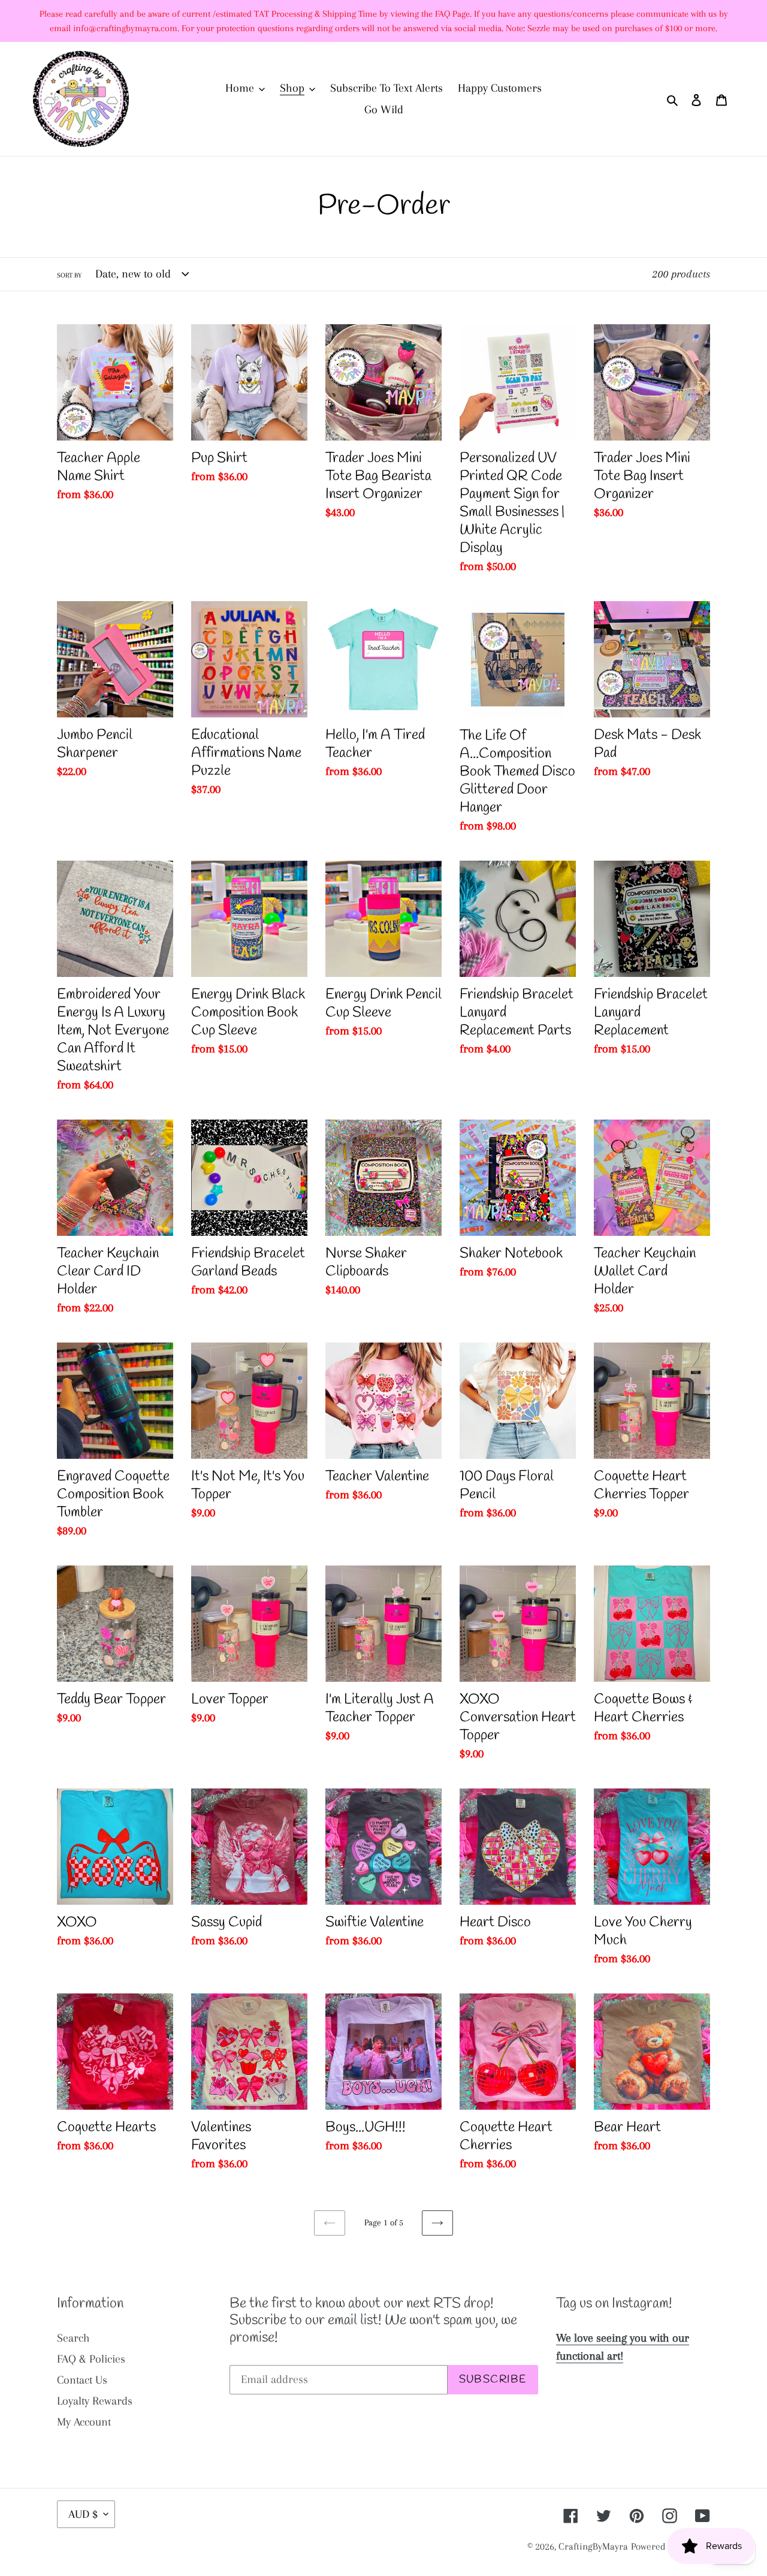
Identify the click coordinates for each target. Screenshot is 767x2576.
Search (73, 2338)
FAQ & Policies (91, 2359)
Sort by (69, 275)
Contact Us (82, 2380)
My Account (84, 2422)
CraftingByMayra (593, 2546)
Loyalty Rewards (95, 2401)
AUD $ (83, 2514)
